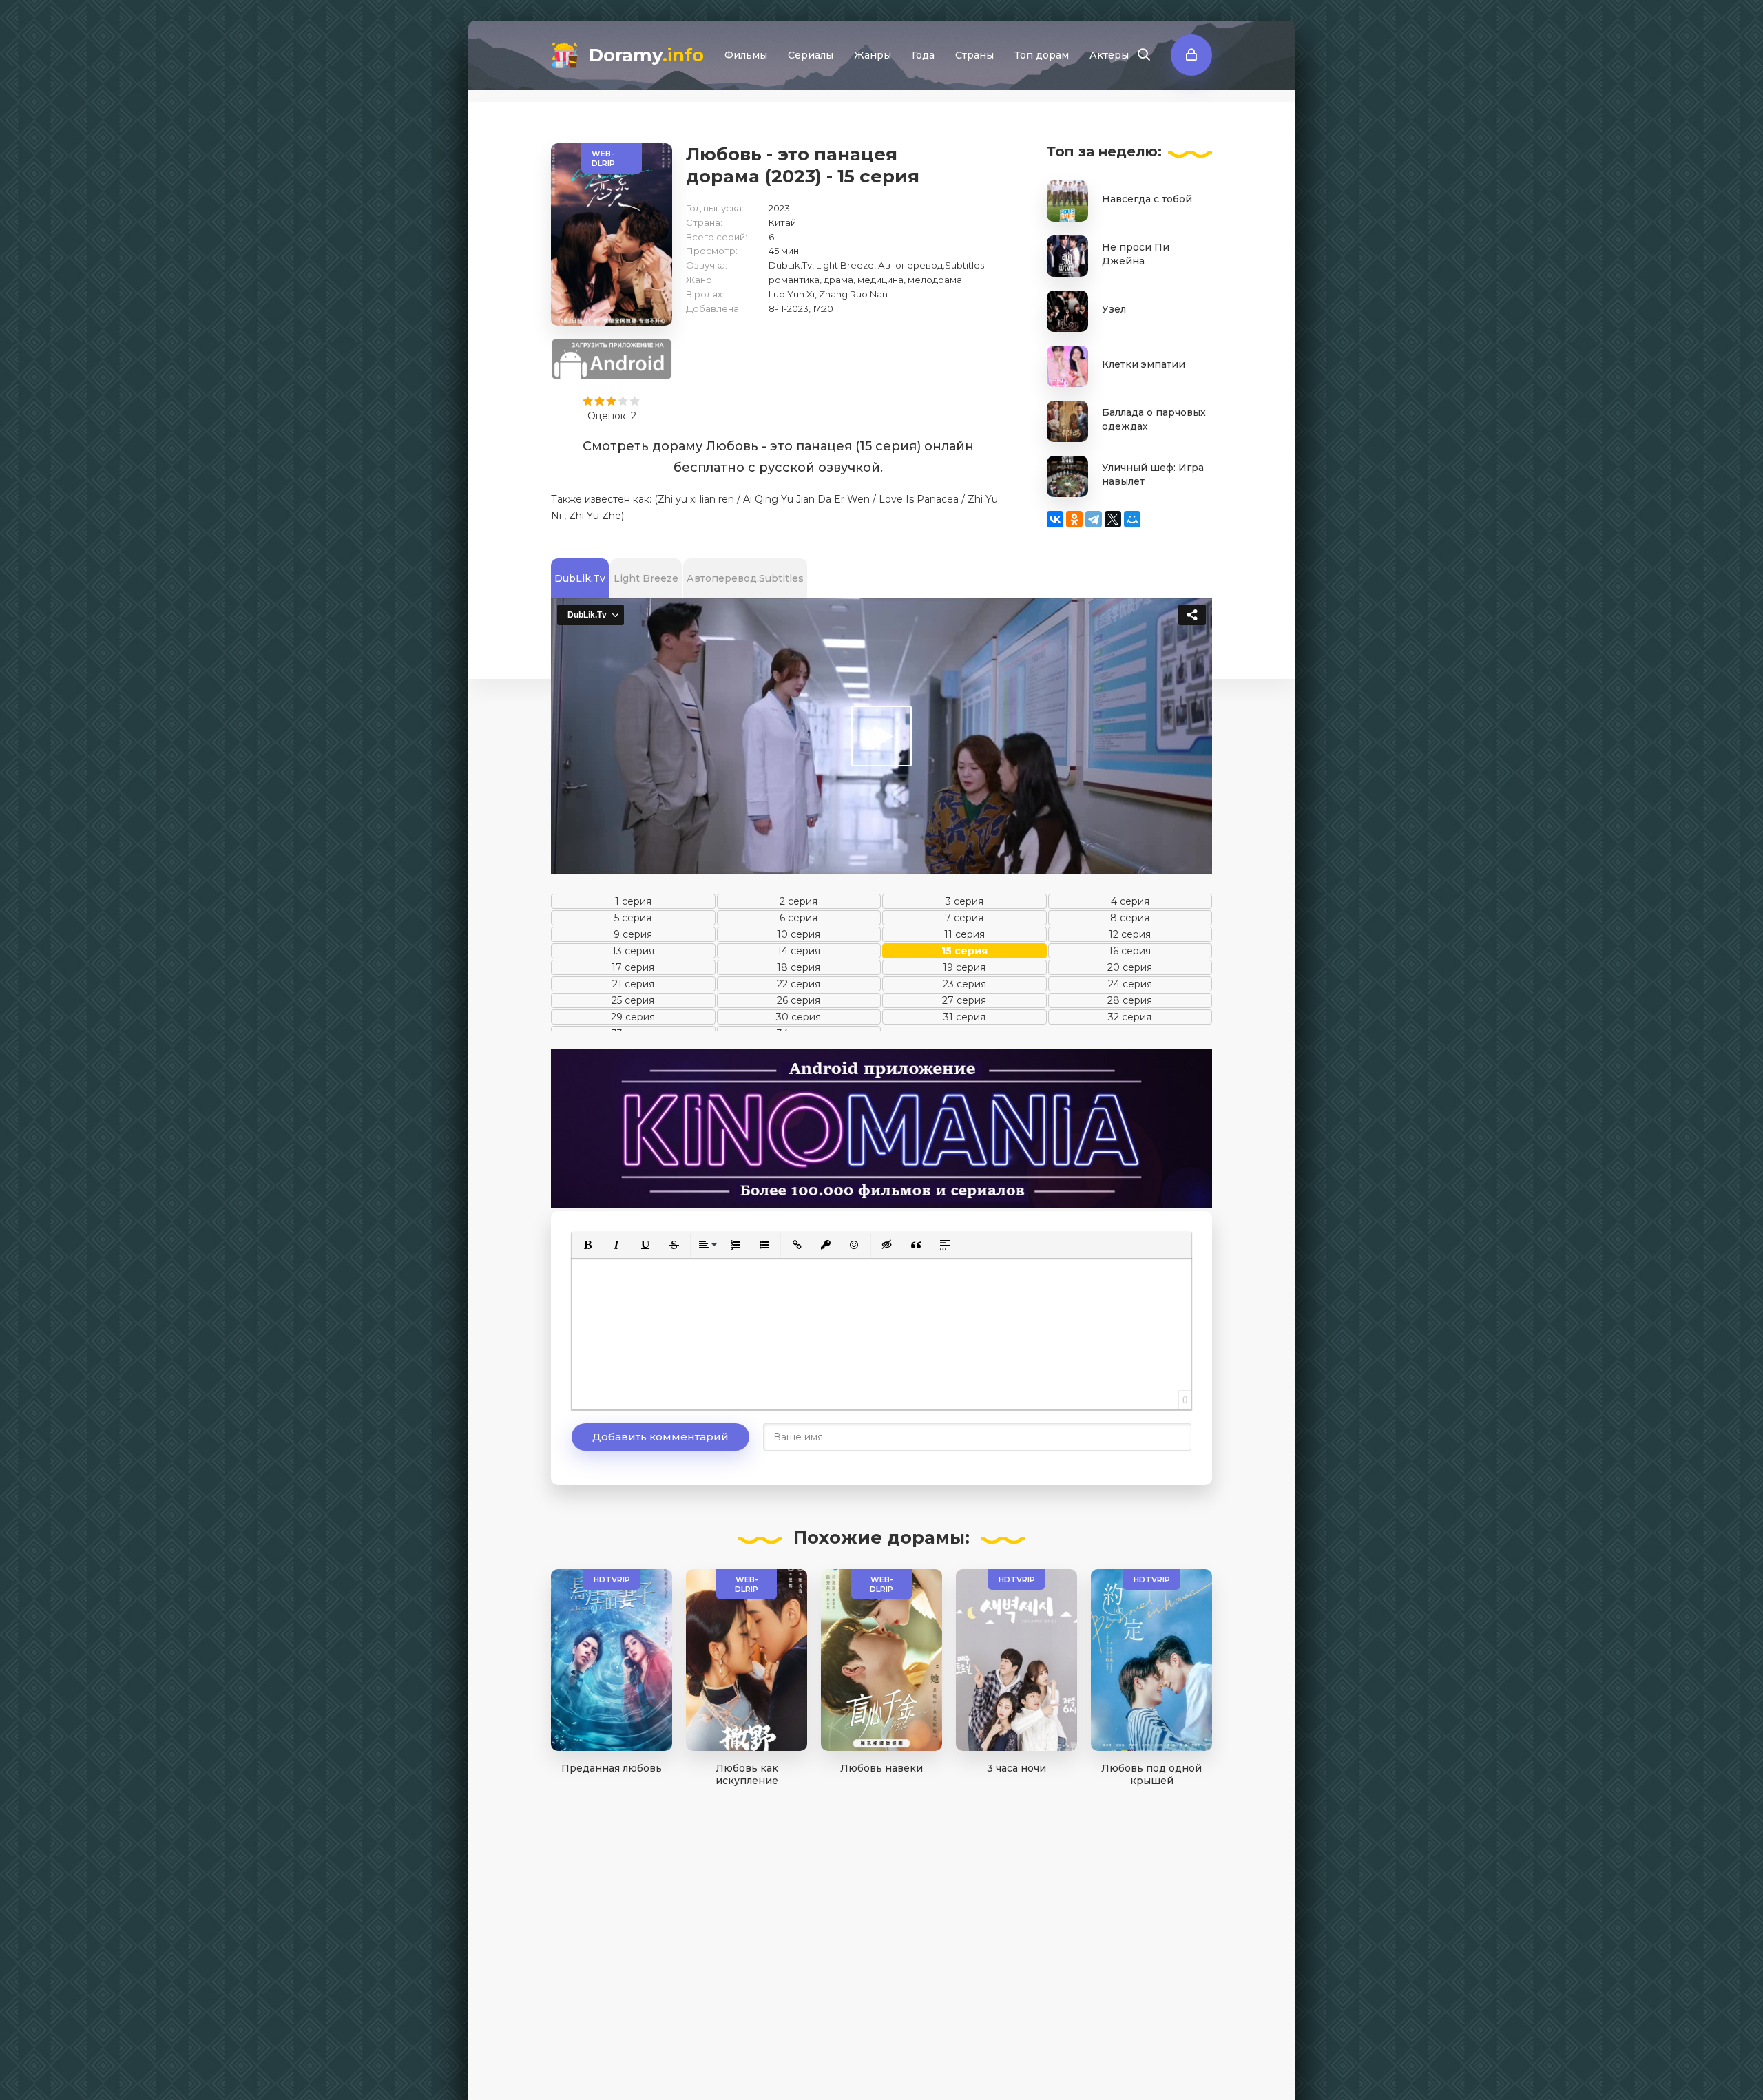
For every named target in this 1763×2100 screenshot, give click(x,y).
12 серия (1130, 934)
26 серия (799, 1000)
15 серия (964, 951)
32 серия (1130, 1017)
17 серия (633, 967)
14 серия (799, 951)
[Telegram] (1094, 519)
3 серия (964, 901)
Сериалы (811, 55)
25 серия (633, 1000)
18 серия (799, 967)
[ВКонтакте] (1055, 519)
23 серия (964, 984)
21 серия (633, 984)
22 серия (799, 984)
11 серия (964, 934)
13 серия (633, 951)
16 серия (1130, 951)
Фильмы (746, 55)
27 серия (964, 1000)
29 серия (633, 1017)
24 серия (1130, 984)
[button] (587, 1245)
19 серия (964, 967)
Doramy (646, 55)
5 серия (633, 918)
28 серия (1130, 1000)
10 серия (799, 934)
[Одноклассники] (1074, 519)
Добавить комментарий (660, 1437)
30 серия (799, 1017)
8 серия (1130, 918)
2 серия (799, 901)
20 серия (1130, 967)
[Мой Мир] (1132, 519)
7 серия (964, 918)
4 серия (1130, 901)
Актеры (1109, 55)
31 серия (964, 1017)
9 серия (633, 934)
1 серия (633, 901)
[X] (1113, 519)
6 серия (799, 918)
